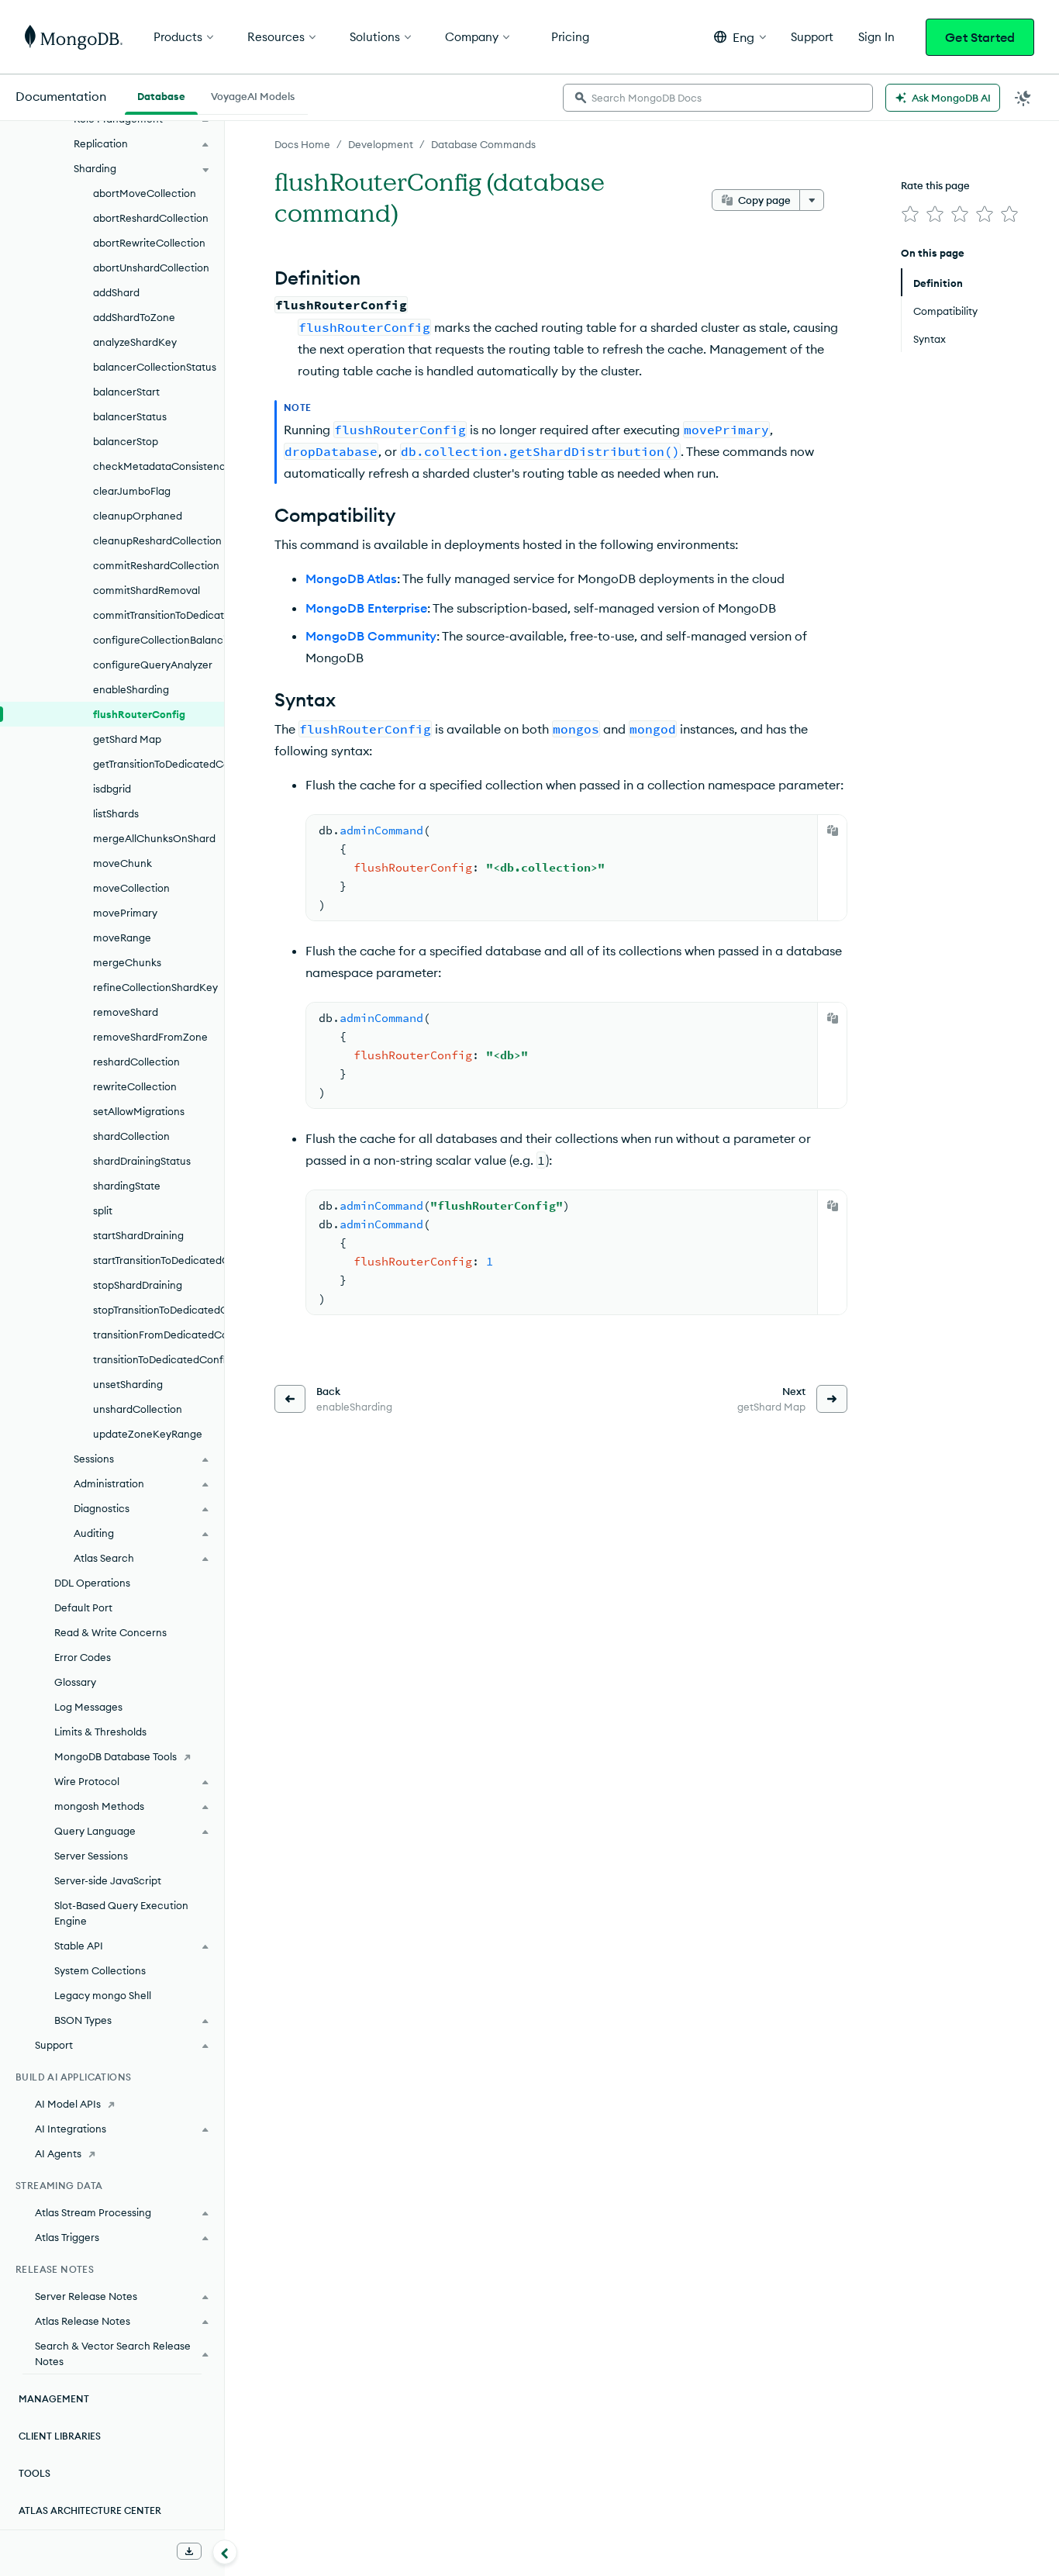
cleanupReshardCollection (157, 540)
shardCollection (131, 1136)
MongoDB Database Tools (116, 1756)
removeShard (126, 1012)
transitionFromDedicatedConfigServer (159, 1335)
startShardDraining (138, 1235)
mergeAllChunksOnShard (154, 838)
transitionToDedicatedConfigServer (159, 1359)
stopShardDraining (138, 1285)
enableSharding (131, 689)
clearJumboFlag (132, 491)
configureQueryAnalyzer (153, 665)
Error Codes (83, 1657)
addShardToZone (134, 317)
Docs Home (302, 144)
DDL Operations (92, 1583)
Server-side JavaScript (108, 1880)
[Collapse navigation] (225, 2552)
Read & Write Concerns (110, 1632)
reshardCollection (136, 1062)
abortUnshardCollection (151, 268)
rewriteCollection (135, 1086)
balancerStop (126, 441)
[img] (910, 214)
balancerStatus (130, 416)
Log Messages (88, 1707)
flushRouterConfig (139, 714)
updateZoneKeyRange (148, 1434)
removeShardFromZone (150, 1037)
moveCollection (131, 888)
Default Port (83, 1607)
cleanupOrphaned (138, 516)
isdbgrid (112, 789)
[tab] (161, 95)
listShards (116, 813)
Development (381, 144)
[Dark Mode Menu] (1023, 98)
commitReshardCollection (156, 565)
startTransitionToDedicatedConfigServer (159, 1260)
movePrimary (125, 913)
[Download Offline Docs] (189, 2551)
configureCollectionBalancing (159, 640)
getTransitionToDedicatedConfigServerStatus (159, 764)
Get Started (980, 37)
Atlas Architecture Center (90, 2510)
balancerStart (126, 392)
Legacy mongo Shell (103, 1995)
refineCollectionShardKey (155, 987)
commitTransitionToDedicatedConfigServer (159, 615)
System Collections (100, 1970)
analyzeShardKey (135, 342)
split (103, 1210)
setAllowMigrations (139, 1111)
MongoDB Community (371, 636)
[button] (740, 37)
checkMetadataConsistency (159, 466)
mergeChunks (127, 962)
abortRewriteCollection (149, 243)
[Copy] (833, 830)
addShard (116, 292)
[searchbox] (718, 98)
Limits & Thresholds (100, 1732)
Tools (34, 2473)
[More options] (812, 200)
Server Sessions (91, 1856)
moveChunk (122, 863)
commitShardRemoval (147, 590)
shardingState (127, 1186)
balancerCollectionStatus (155, 367)
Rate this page (935, 185)
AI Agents (58, 2153)
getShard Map (127, 739)
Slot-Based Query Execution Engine (121, 1913)
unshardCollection (138, 1409)
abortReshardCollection (151, 218)
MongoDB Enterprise (366, 608)
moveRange (122, 938)
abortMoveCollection (145, 193)
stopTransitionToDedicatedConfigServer (159, 1310)
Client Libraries (60, 2436)
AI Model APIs (68, 2104)
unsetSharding (128, 1384)
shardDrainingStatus (142, 1161)
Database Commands (483, 144)
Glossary (75, 1682)
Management (54, 2399)
